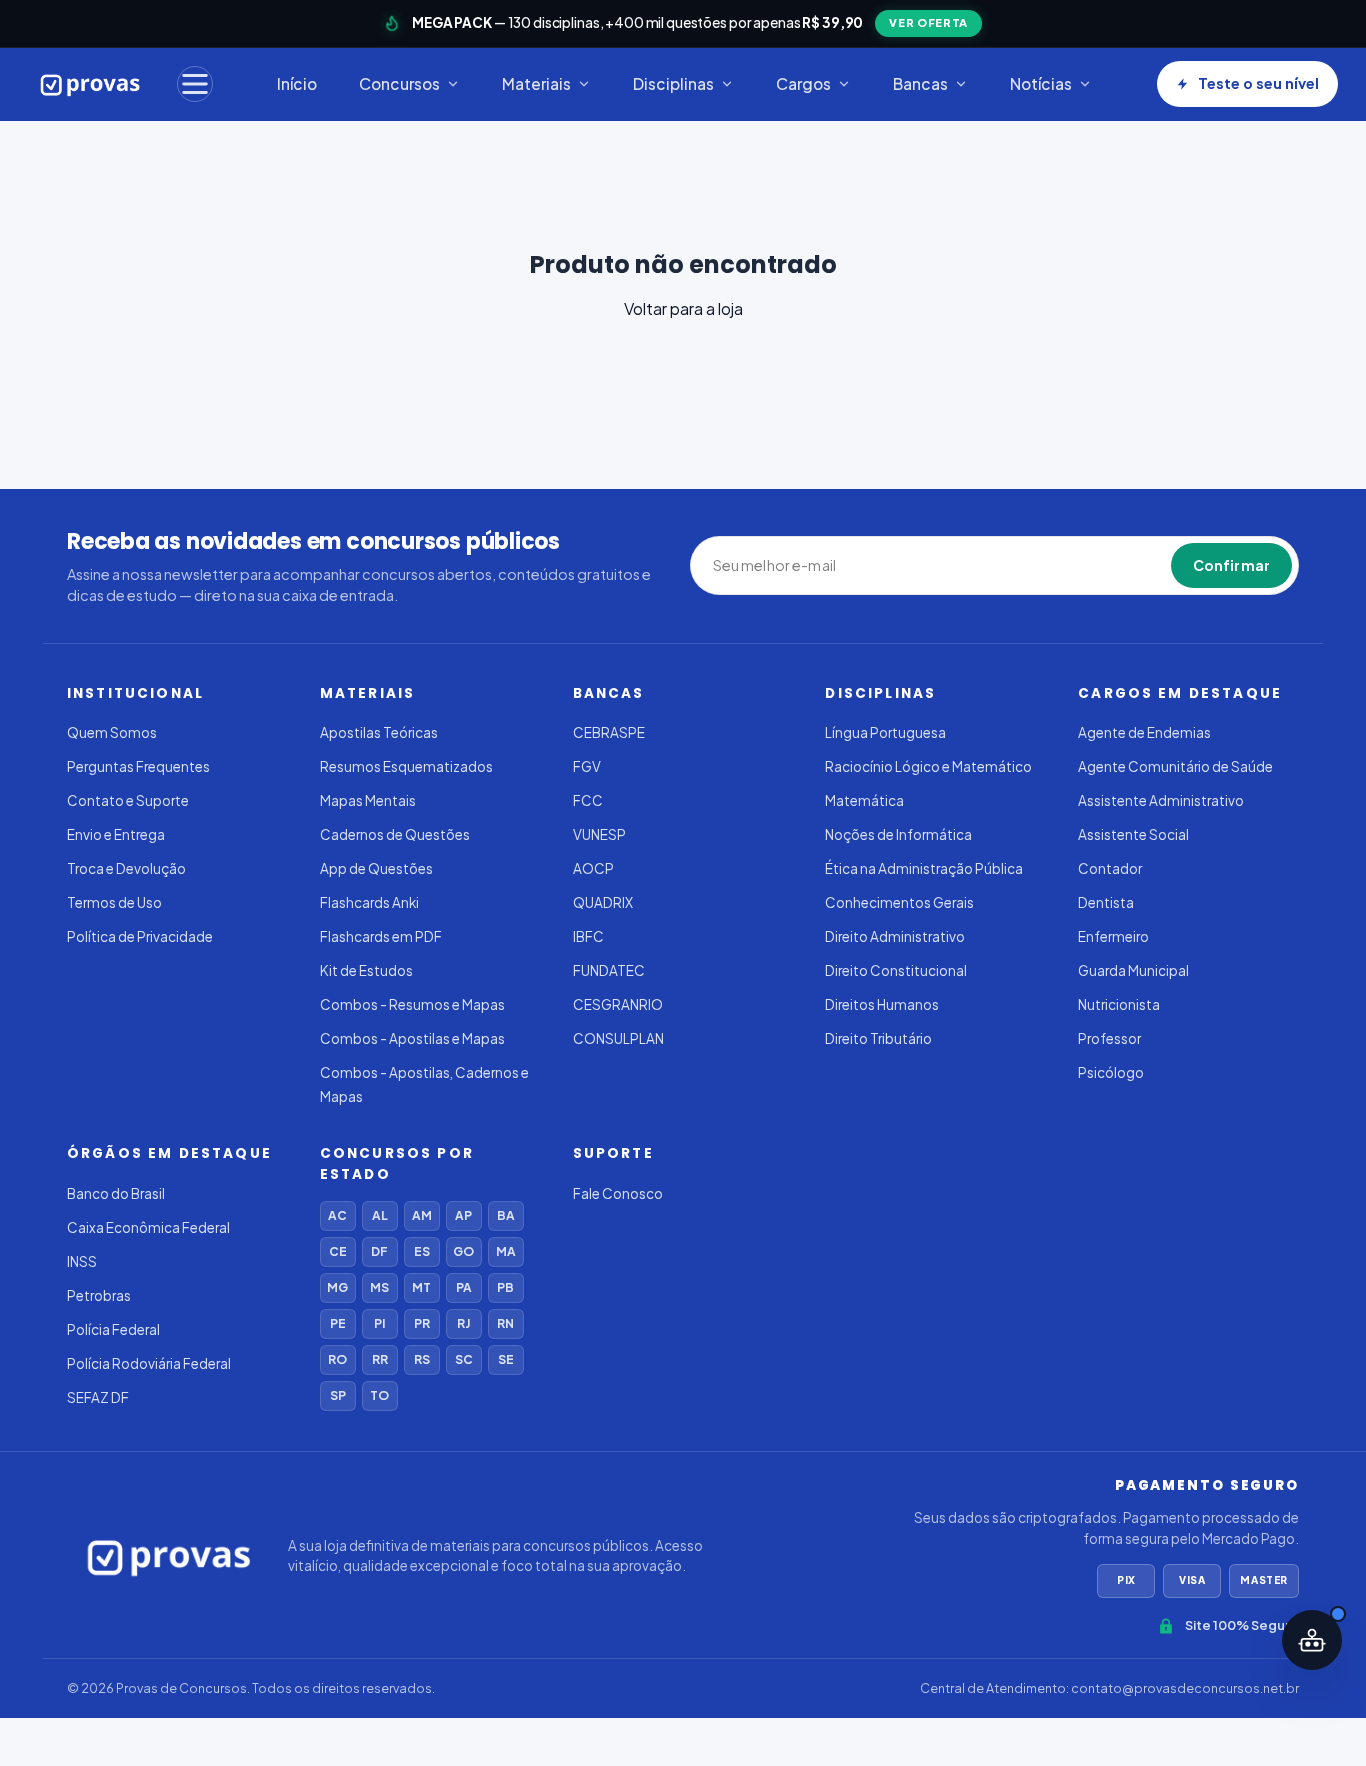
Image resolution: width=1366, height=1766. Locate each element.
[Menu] (195, 84)
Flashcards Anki (369, 902)
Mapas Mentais (368, 800)
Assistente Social (1133, 834)
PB (505, 1287)
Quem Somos (112, 732)
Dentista (1106, 902)
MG (337, 1287)
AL (380, 1215)
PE (338, 1323)
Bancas (920, 83)
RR (380, 1359)
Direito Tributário (878, 1038)
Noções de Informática (898, 834)
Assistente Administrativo (1161, 800)
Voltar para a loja (683, 308)
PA (464, 1287)
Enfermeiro (1113, 936)
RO (337, 1359)
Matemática (864, 800)
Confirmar (1231, 565)
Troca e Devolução (126, 868)
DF (379, 1251)
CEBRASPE (609, 732)
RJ (463, 1323)
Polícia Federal (113, 1329)
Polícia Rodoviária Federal (149, 1363)
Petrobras (99, 1295)
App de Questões (376, 868)
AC (337, 1215)
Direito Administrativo (895, 936)
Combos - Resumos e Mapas (412, 1004)
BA (506, 1215)
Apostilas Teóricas (379, 732)
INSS (82, 1261)
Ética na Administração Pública (924, 868)
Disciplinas (673, 83)
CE (338, 1251)
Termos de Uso (114, 902)
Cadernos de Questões (395, 834)
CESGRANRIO (618, 1004)
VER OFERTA (928, 22)
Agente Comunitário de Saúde (1175, 766)
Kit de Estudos (366, 970)
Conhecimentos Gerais (899, 902)
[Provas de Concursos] (90, 84)
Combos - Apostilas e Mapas (412, 1038)
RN (505, 1323)
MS (379, 1287)
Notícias (1041, 83)
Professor (1109, 1038)
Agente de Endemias (1144, 732)
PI (379, 1323)
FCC (588, 800)
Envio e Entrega (116, 834)
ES (422, 1251)
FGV (587, 766)
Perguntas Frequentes (138, 766)
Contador (1110, 868)
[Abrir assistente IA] (1312, 1640)
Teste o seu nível (1258, 83)
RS (422, 1359)
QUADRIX (603, 902)
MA (506, 1251)
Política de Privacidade (140, 936)
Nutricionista (1119, 1004)
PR (422, 1323)
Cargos (803, 83)
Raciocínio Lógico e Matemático (928, 766)
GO (463, 1251)
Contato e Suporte (128, 800)
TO (379, 1395)
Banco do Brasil (116, 1193)
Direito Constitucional (896, 970)
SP (338, 1395)
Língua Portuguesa (885, 732)
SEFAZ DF (98, 1397)
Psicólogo (1111, 1072)
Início (297, 83)
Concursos (399, 83)
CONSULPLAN (618, 1038)
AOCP (593, 868)
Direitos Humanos (882, 1004)
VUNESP (599, 834)
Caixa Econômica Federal (148, 1227)
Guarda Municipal (1133, 970)
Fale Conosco (618, 1193)
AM (422, 1215)
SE (506, 1359)
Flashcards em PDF (381, 936)
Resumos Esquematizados (406, 766)
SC (464, 1359)
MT (421, 1287)
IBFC (588, 936)
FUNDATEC (609, 970)
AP (463, 1215)
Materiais (536, 83)
